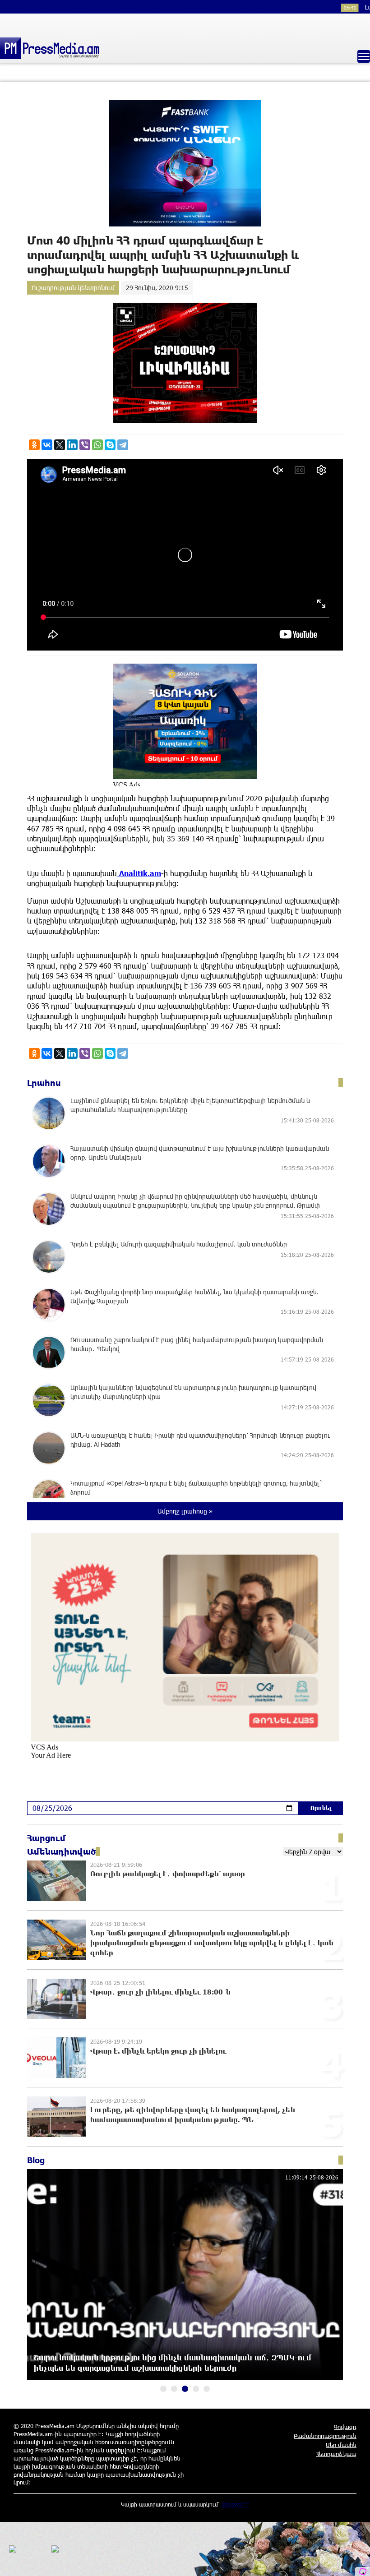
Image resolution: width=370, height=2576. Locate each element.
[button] (163, 2389)
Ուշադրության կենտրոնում (73, 288)
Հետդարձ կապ (336, 2454)
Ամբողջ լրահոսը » (185, 1511)
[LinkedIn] (72, 445)
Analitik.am (139, 873)
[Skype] (110, 445)
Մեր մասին (341, 2445)
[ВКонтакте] (47, 445)
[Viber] (85, 445)
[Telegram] (123, 445)
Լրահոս (44, 1083)
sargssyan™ (236, 2504)
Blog (36, 2160)
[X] (60, 445)
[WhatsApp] (97, 445)
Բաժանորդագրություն (325, 2436)
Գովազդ (345, 2427)
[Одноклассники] (34, 445)
